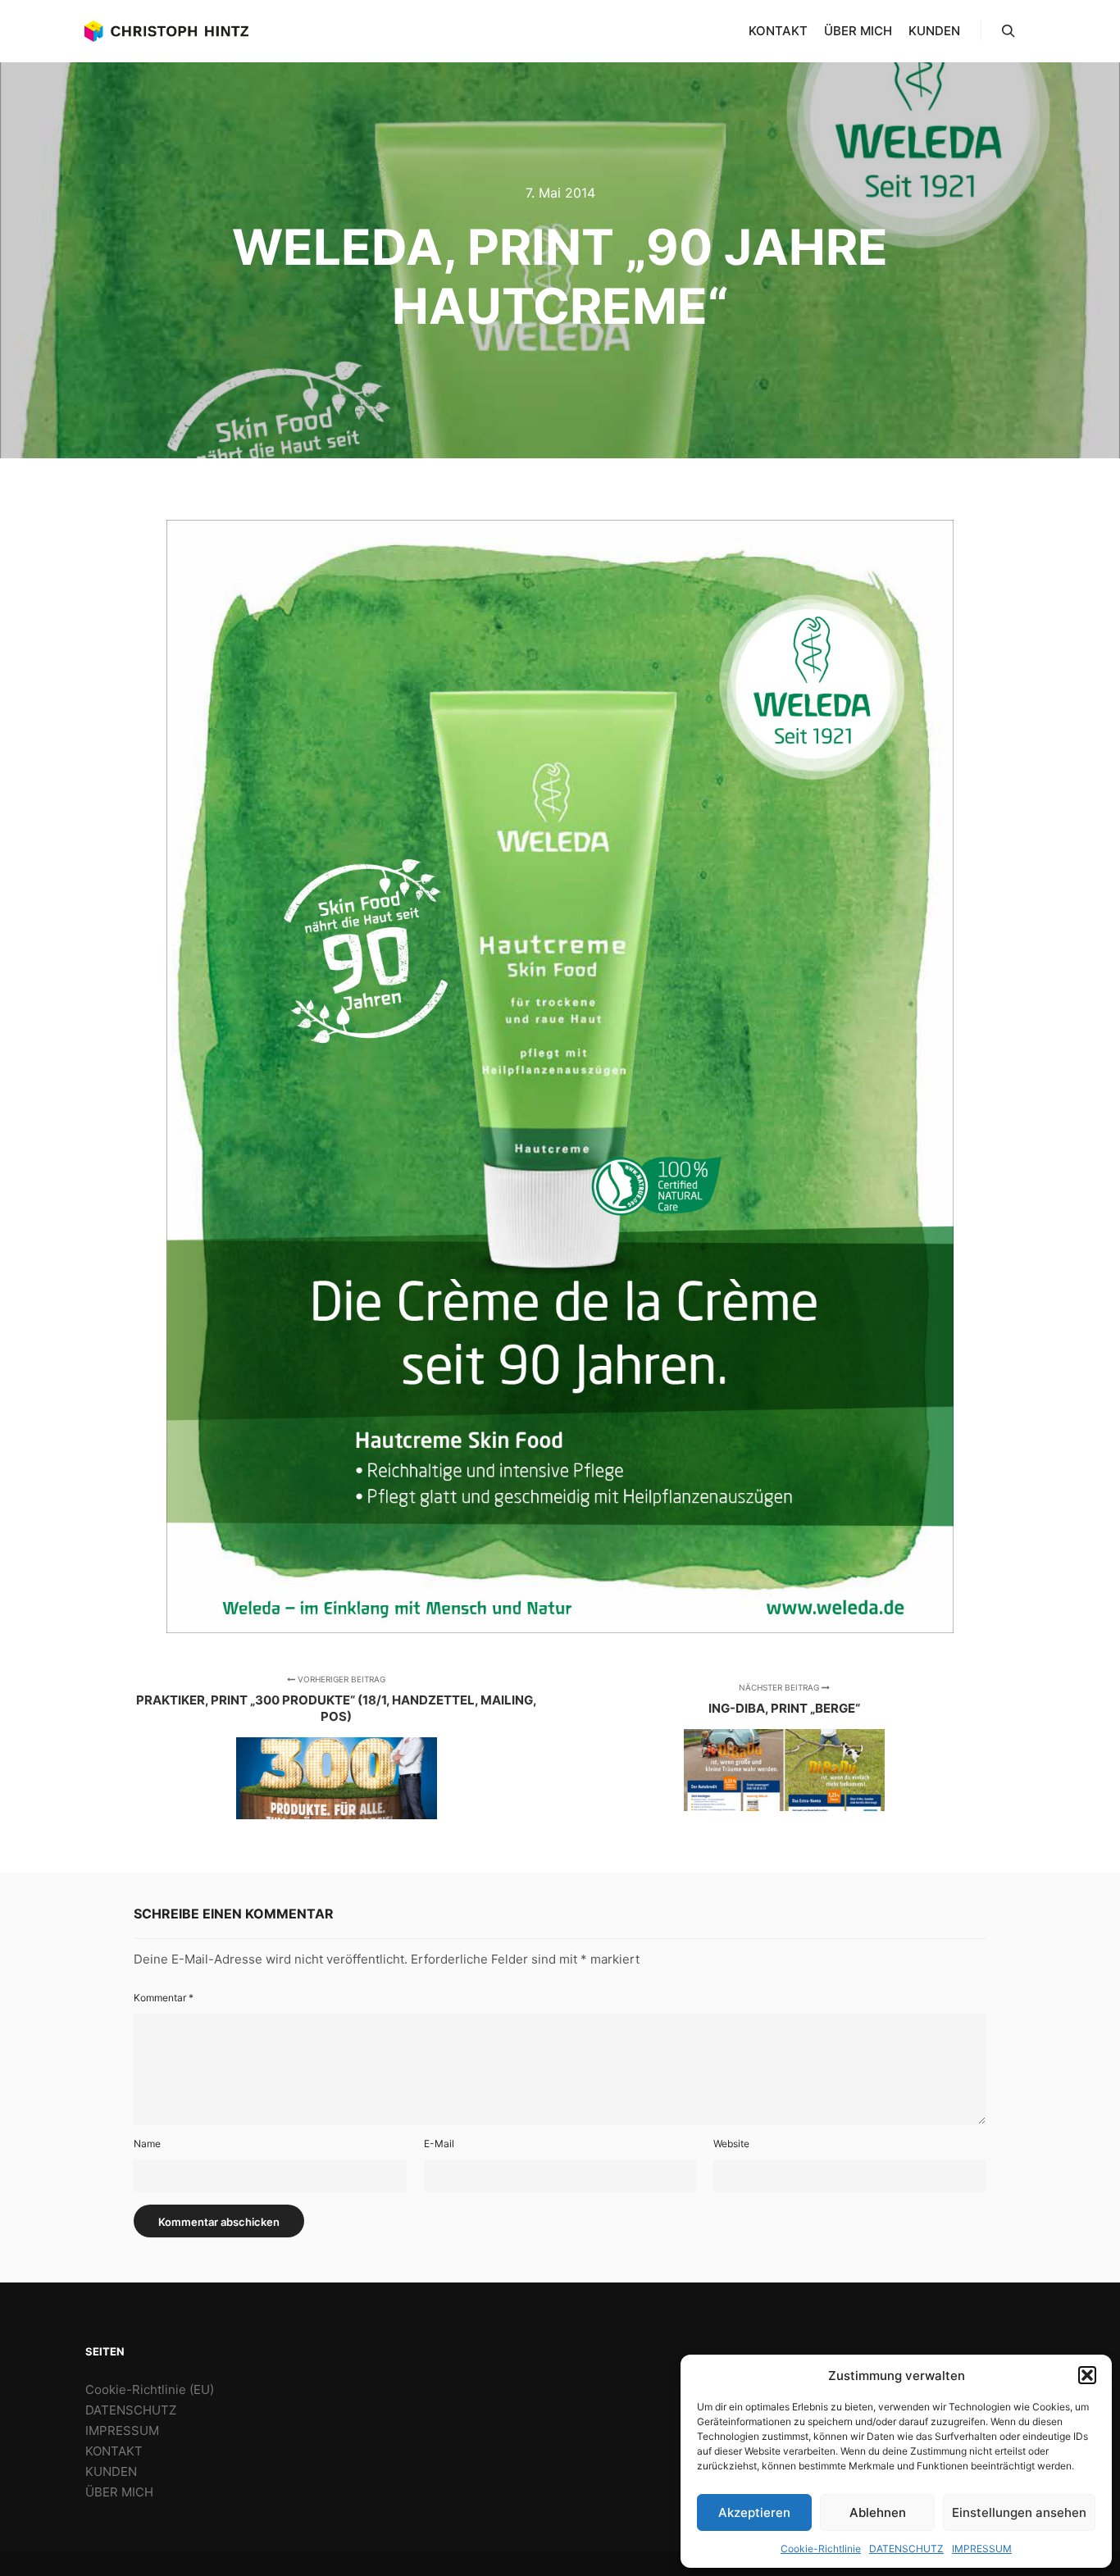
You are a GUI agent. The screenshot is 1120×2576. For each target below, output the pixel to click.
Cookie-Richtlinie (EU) (150, 2389)
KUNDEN (111, 2471)
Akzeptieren (754, 2512)
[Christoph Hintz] (166, 31)
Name (147, 2144)
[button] (1087, 2375)
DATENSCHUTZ (906, 2549)
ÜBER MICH (119, 2492)
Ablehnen (878, 2512)
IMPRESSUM (982, 2549)
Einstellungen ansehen (1019, 2512)
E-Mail (439, 2144)
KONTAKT (114, 2451)
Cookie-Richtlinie (821, 2549)
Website (731, 2144)
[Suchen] (1008, 31)
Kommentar (164, 1998)
